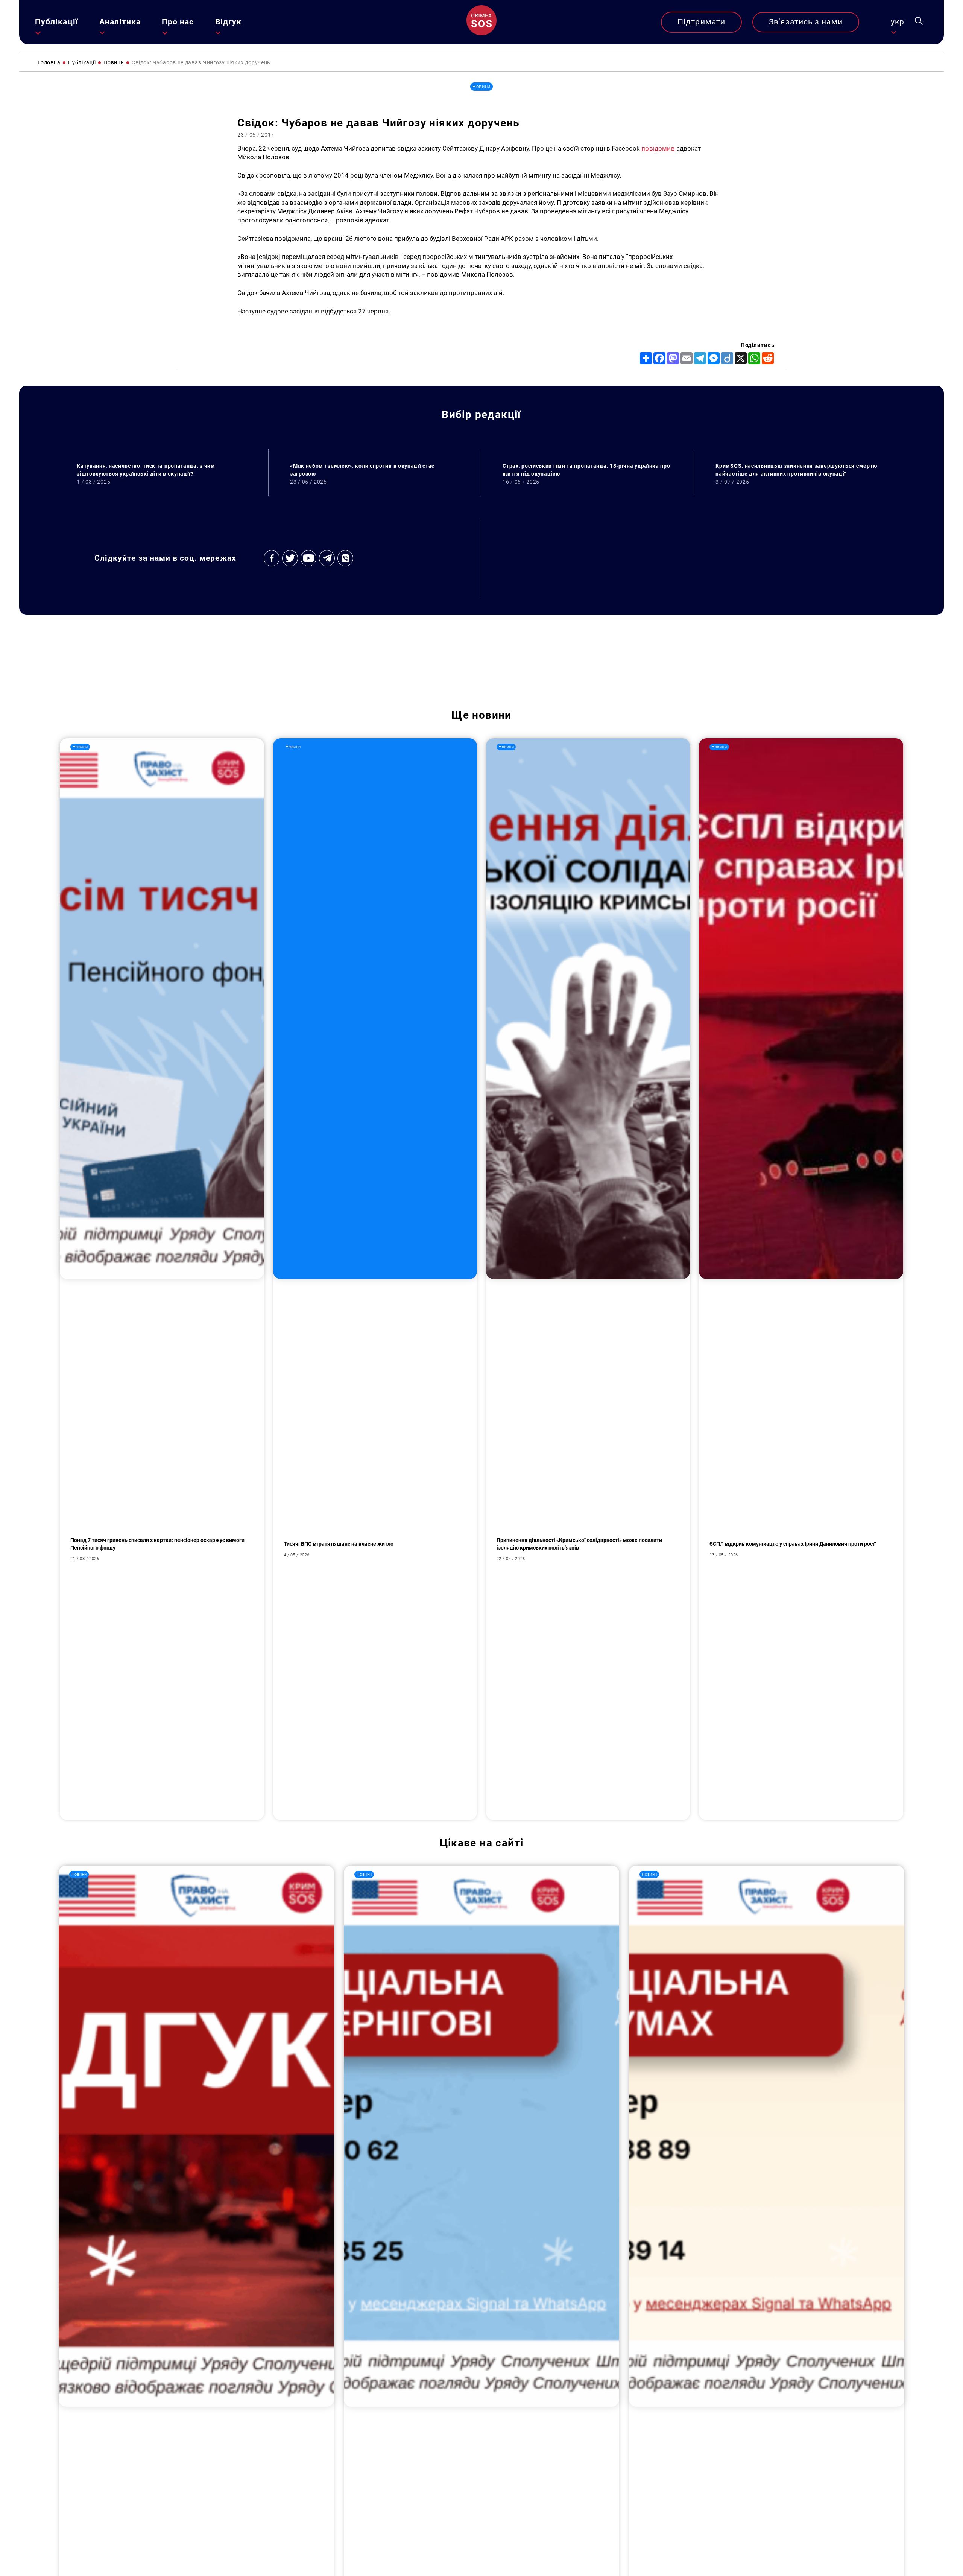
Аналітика (120, 22)
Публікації (57, 22)
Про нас (178, 22)
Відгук (228, 22)
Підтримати (701, 22)
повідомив (659, 148)
